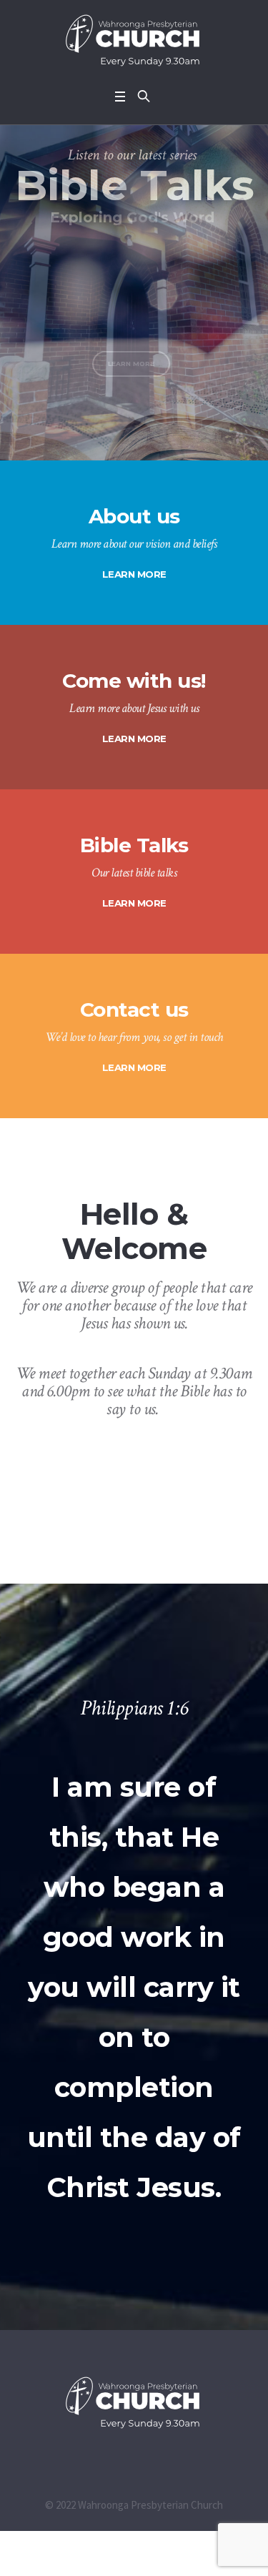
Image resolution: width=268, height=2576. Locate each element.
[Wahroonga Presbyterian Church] (134, 41)
